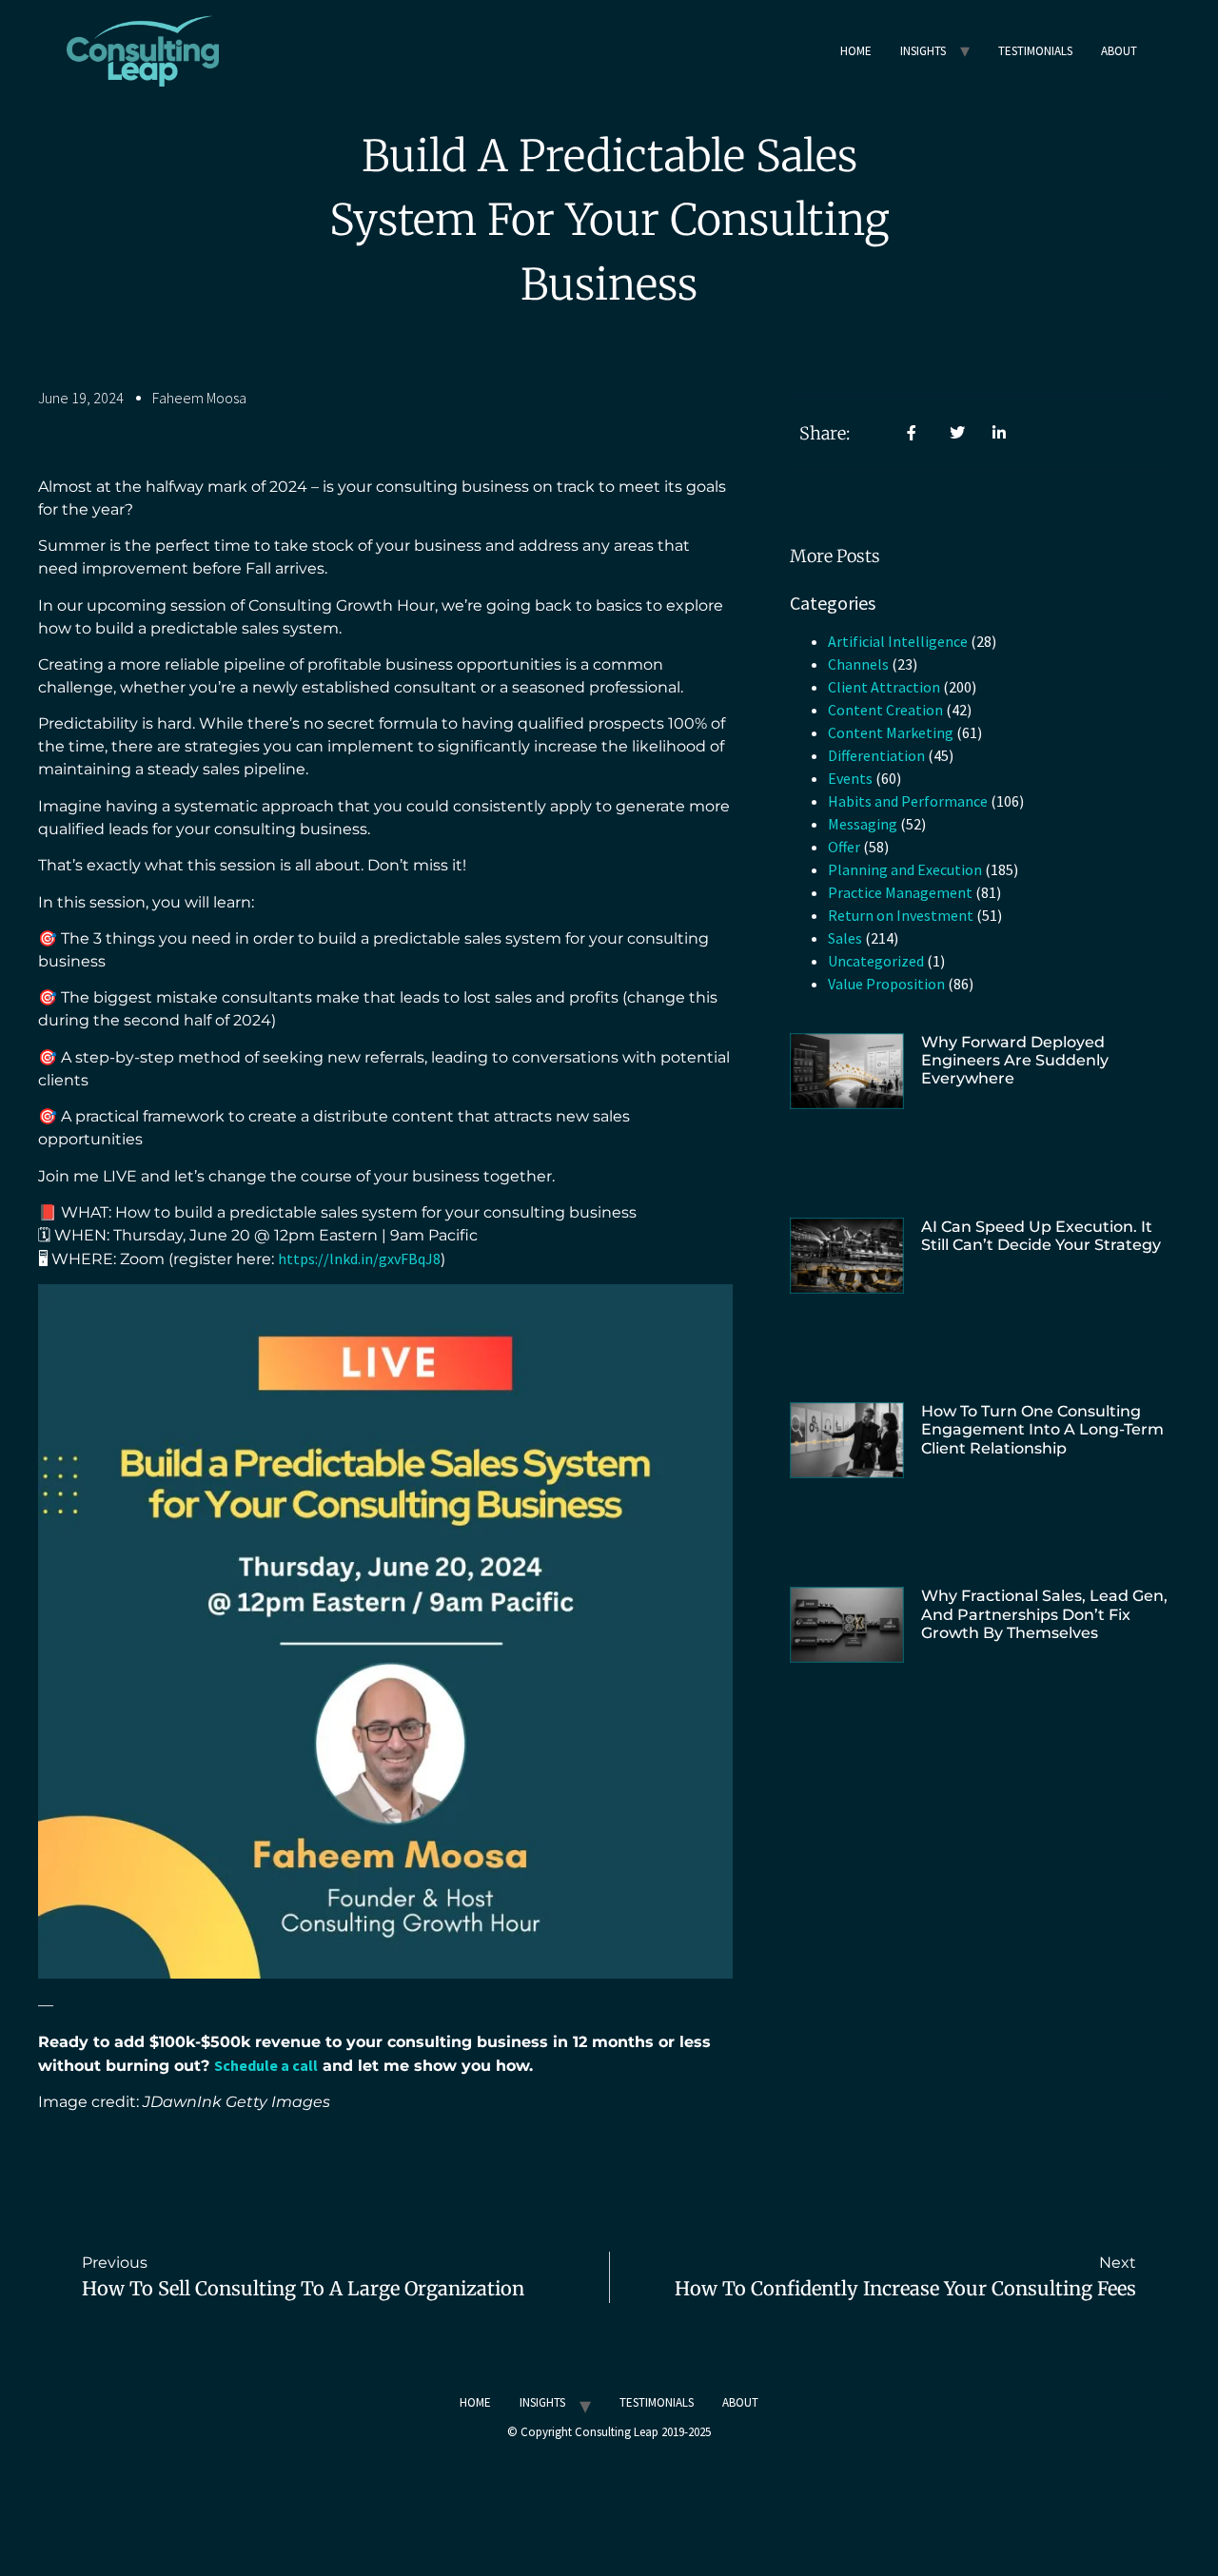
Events (850, 778)
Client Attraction (884, 687)
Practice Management (900, 892)
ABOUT (1119, 51)
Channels (858, 664)
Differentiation (876, 755)
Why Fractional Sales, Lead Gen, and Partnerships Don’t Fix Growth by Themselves (1044, 1614)
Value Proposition (886, 984)
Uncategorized (876, 961)
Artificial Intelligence (898, 641)
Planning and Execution (905, 869)
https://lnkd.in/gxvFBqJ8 (359, 1259)
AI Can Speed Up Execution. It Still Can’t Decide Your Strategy (1041, 1236)
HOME (856, 51)
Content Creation (885, 710)
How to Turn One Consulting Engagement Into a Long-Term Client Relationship (1042, 1429)
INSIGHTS (923, 51)
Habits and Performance (908, 801)
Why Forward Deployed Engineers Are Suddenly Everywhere (1015, 1060)
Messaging (863, 824)
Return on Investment (901, 915)
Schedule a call (266, 2065)
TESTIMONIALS (1035, 51)
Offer (844, 847)
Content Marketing (891, 732)
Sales (845, 938)
